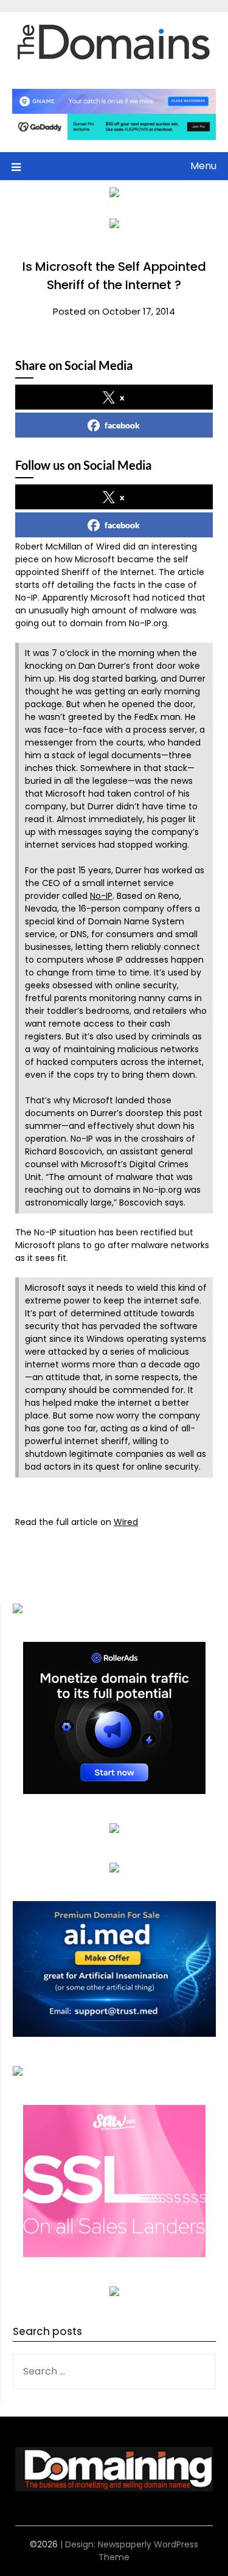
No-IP (101, 896)
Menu (203, 166)
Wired (126, 1522)
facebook (122, 425)
